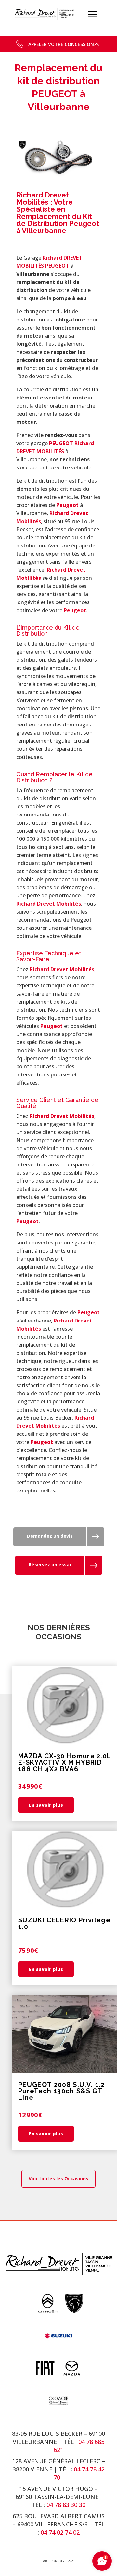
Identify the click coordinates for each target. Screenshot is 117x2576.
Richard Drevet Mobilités (49, 904)
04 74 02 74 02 (60, 2532)
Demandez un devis (50, 1536)
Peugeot (67, 505)
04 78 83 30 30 (66, 2505)
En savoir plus (46, 1805)
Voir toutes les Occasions (58, 2179)
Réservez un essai (50, 1564)
